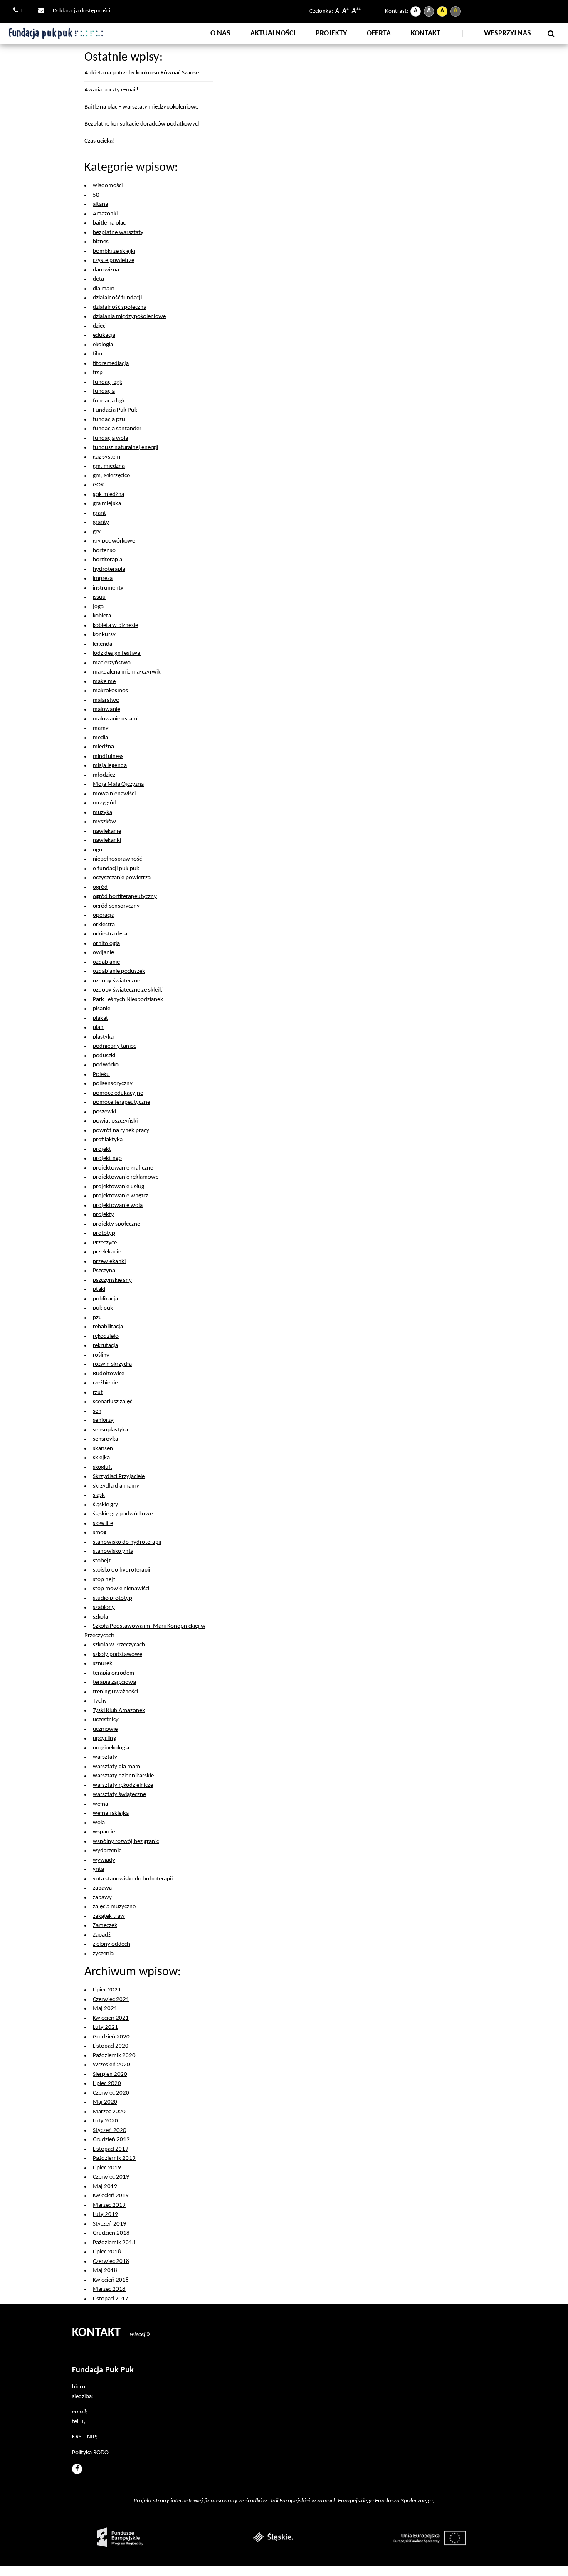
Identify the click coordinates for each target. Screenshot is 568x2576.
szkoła (100, 1617)
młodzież (104, 775)
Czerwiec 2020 (111, 2093)
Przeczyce (105, 1243)
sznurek (102, 1664)
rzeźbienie (105, 1383)
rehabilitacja (108, 1327)
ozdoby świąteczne (116, 981)
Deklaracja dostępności (81, 11)
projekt (102, 1149)
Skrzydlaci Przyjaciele (119, 1477)
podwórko (106, 1065)
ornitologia (106, 944)
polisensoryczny (113, 1084)
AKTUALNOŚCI (273, 33)
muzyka (102, 813)
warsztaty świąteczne (119, 1795)
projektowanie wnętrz (120, 1196)
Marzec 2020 (109, 2112)
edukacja (104, 335)
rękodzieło (106, 1336)
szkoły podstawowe (117, 1654)
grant (99, 513)
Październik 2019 (114, 2158)
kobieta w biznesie (115, 625)
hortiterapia (107, 560)
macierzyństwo (112, 663)
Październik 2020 (114, 2056)
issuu (99, 597)
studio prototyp (112, 1598)
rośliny (101, 1355)
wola (99, 1823)
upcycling (104, 1738)
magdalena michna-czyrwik (127, 672)
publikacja (105, 1299)
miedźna (103, 747)
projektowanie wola (118, 1205)
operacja (104, 915)
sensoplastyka (110, 1430)
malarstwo (106, 700)
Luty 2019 (105, 2215)
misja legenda (110, 766)
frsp (98, 373)
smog (100, 1533)
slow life (103, 1524)
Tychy (100, 1701)
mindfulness (108, 756)
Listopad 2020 (111, 2046)
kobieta (102, 616)
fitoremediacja (111, 364)
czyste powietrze (114, 260)
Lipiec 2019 (107, 2168)
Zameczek (105, 1926)
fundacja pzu (109, 420)
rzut (98, 1393)
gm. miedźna (109, 466)
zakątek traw (109, 1916)
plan (98, 1028)
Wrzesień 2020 (111, 2065)
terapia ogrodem (114, 1673)
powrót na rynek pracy (121, 1131)
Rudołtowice (109, 1374)
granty (101, 522)
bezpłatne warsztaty (118, 233)
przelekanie (107, 1252)
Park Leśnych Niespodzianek (128, 1000)
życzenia (103, 1954)
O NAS (220, 33)
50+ (98, 195)
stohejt (102, 1561)
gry (97, 532)
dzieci (100, 326)
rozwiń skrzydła (112, 1364)
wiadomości (108, 186)
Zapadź (102, 1935)
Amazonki (105, 214)
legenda (102, 644)
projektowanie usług (119, 1187)
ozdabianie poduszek (119, 971)
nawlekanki (107, 840)
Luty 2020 (105, 2121)
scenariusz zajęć (112, 1402)
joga (98, 607)
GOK (98, 485)
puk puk (103, 1308)
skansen (103, 1449)
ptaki (99, 1289)
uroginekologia (111, 1748)
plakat (100, 1018)
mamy (101, 728)
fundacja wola (110, 438)
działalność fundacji (117, 298)
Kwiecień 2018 (111, 2280)
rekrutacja (105, 1346)
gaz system (106, 457)
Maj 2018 (105, 2271)
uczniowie (105, 1729)
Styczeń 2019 (110, 2224)
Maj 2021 (105, 2009)
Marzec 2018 (109, 2289)
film (98, 354)
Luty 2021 (105, 2027)
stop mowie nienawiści (121, 1589)
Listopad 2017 (111, 2299)
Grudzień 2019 (111, 2140)
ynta (98, 1869)
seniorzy (103, 1420)
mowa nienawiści (114, 794)
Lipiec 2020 (107, 2084)
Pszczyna (104, 1271)
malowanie (106, 709)
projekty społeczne (116, 1224)
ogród (100, 887)
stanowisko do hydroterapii (127, 1542)
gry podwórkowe (114, 541)
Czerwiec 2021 (111, 2000)
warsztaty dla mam (116, 1767)
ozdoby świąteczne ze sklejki (128, 990)
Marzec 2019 (109, 2205)
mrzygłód (105, 803)
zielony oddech (111, 1944)
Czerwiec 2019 (111, 2177)
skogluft (102, 1467)
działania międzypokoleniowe (129, 317)
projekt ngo (107, 1158)
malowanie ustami (116, 719)
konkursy (104, 635)
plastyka (103, 1037)
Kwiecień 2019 (111, 2196)
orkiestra (104, 925)
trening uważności (115, 1692)
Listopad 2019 (111, 2149)
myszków (104, 822)
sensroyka (105, 1439)
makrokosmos (110, 691)
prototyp (104, 1233)
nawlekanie (107, 831)
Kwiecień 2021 (111, 2018)
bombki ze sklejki (114, 251)
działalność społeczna (120, 307)
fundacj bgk (107, 382)
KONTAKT (426, 33)
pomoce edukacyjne (118, 1093)
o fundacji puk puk (116, 869)
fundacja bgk (109, 401)
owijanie (103, 953)
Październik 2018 (114, 2243)
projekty (103, 1215)
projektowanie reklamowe (126, 1177)
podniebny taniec (114, 1046)
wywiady (104, 1860)
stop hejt (104, 1580)
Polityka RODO (90, 2453)
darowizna (106, 270)
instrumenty (108, 588)
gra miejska (107, 504)
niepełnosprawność (117, 859)
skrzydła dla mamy (116, 1486)
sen (97, 1411)
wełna (100, 1804)
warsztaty (105, 1757)
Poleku (101, 1075)
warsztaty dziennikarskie (123, 1776)
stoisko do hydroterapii (121, 1570)
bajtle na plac (109, 223)
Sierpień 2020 (110, 2074)
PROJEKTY (331, 33)
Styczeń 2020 (110, 2131)
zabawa (102, 1888)
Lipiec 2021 (107, 1990)
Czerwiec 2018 (111, 2261)
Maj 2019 (105, 2187)
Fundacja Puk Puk (115, 410)
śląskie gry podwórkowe (123, 1514)
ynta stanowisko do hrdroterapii (133, 1879)
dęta (98, 279)
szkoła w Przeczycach (119, 1645)
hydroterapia (109, 569)
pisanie (101, 1009)
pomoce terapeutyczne (121, 1102)
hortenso (104, 551)
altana (100, 204)
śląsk (99, 1495)
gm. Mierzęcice (111, 476)
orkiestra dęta (110, 934)
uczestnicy (106, 1720)
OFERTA (379, 33)
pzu (97, 1318)
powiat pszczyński (115, 1121)
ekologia (103, 345)
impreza (103, 579)
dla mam (104, 289)
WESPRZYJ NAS (507, 33)
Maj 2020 (105, 2102)
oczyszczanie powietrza (122, 878)
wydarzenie (107, 1851)
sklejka (101, 1458)
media (100, 738)
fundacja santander (117, 429)
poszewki (104, 1112)
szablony (104, 1608)
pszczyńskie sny (112, 1280)
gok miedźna (109, 495)
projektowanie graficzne (123, 1168)
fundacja (104, 391)
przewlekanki (109, 1262)
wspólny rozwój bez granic (126, 1842)
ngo (98, 850)
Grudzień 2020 (111, 2037)
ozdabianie (106, 962)
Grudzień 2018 (111, 2233)
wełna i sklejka (111, 1813)
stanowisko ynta (113, 1551)
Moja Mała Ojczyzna (118, 784)
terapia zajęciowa (114, 1682)
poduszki (104, 1056)
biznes (101, 242)
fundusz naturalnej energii (125, 448)
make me (104, 682)
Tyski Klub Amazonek (119, 1711)
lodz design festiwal (117, 653)
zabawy (102, 1898)
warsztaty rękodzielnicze (123, 1785)
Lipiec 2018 (107, 2252)
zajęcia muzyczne (114, 1907)
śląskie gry (105, 1505)
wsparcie (104, 1832)
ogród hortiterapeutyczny (125, 897)
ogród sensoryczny (116, 906)
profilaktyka (108, 1140)
